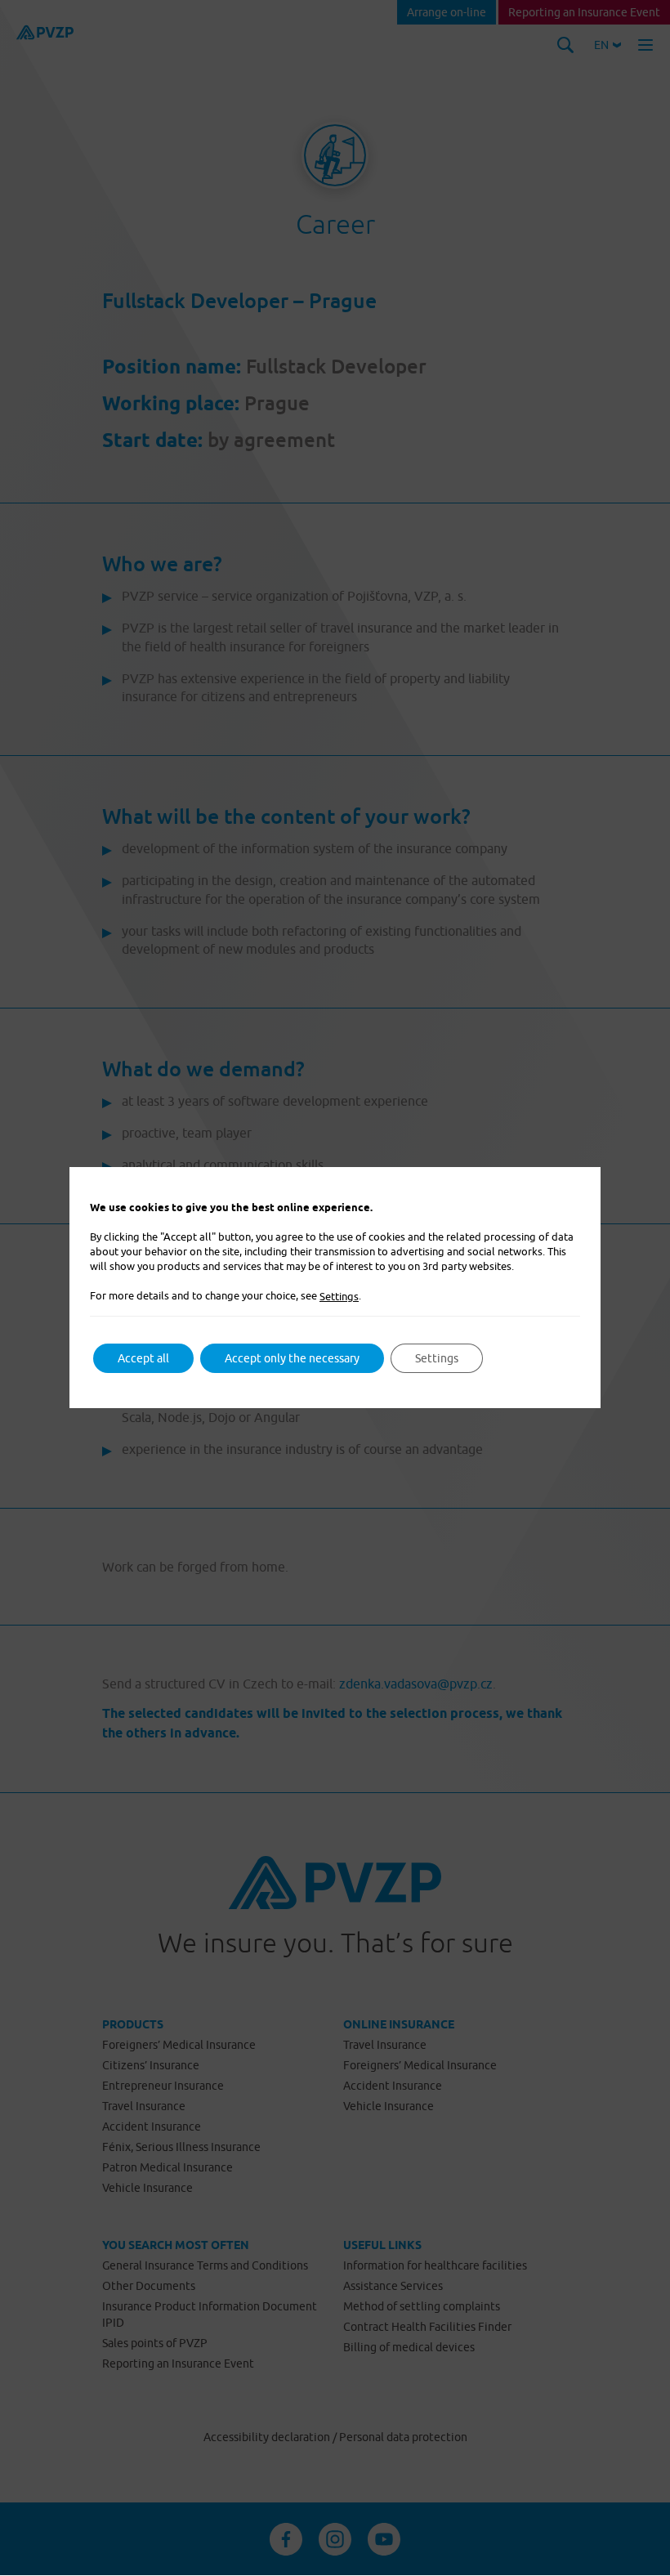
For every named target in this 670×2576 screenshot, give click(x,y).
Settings (339, 1296)
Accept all (143, 1358)
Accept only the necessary (292, 1358)
